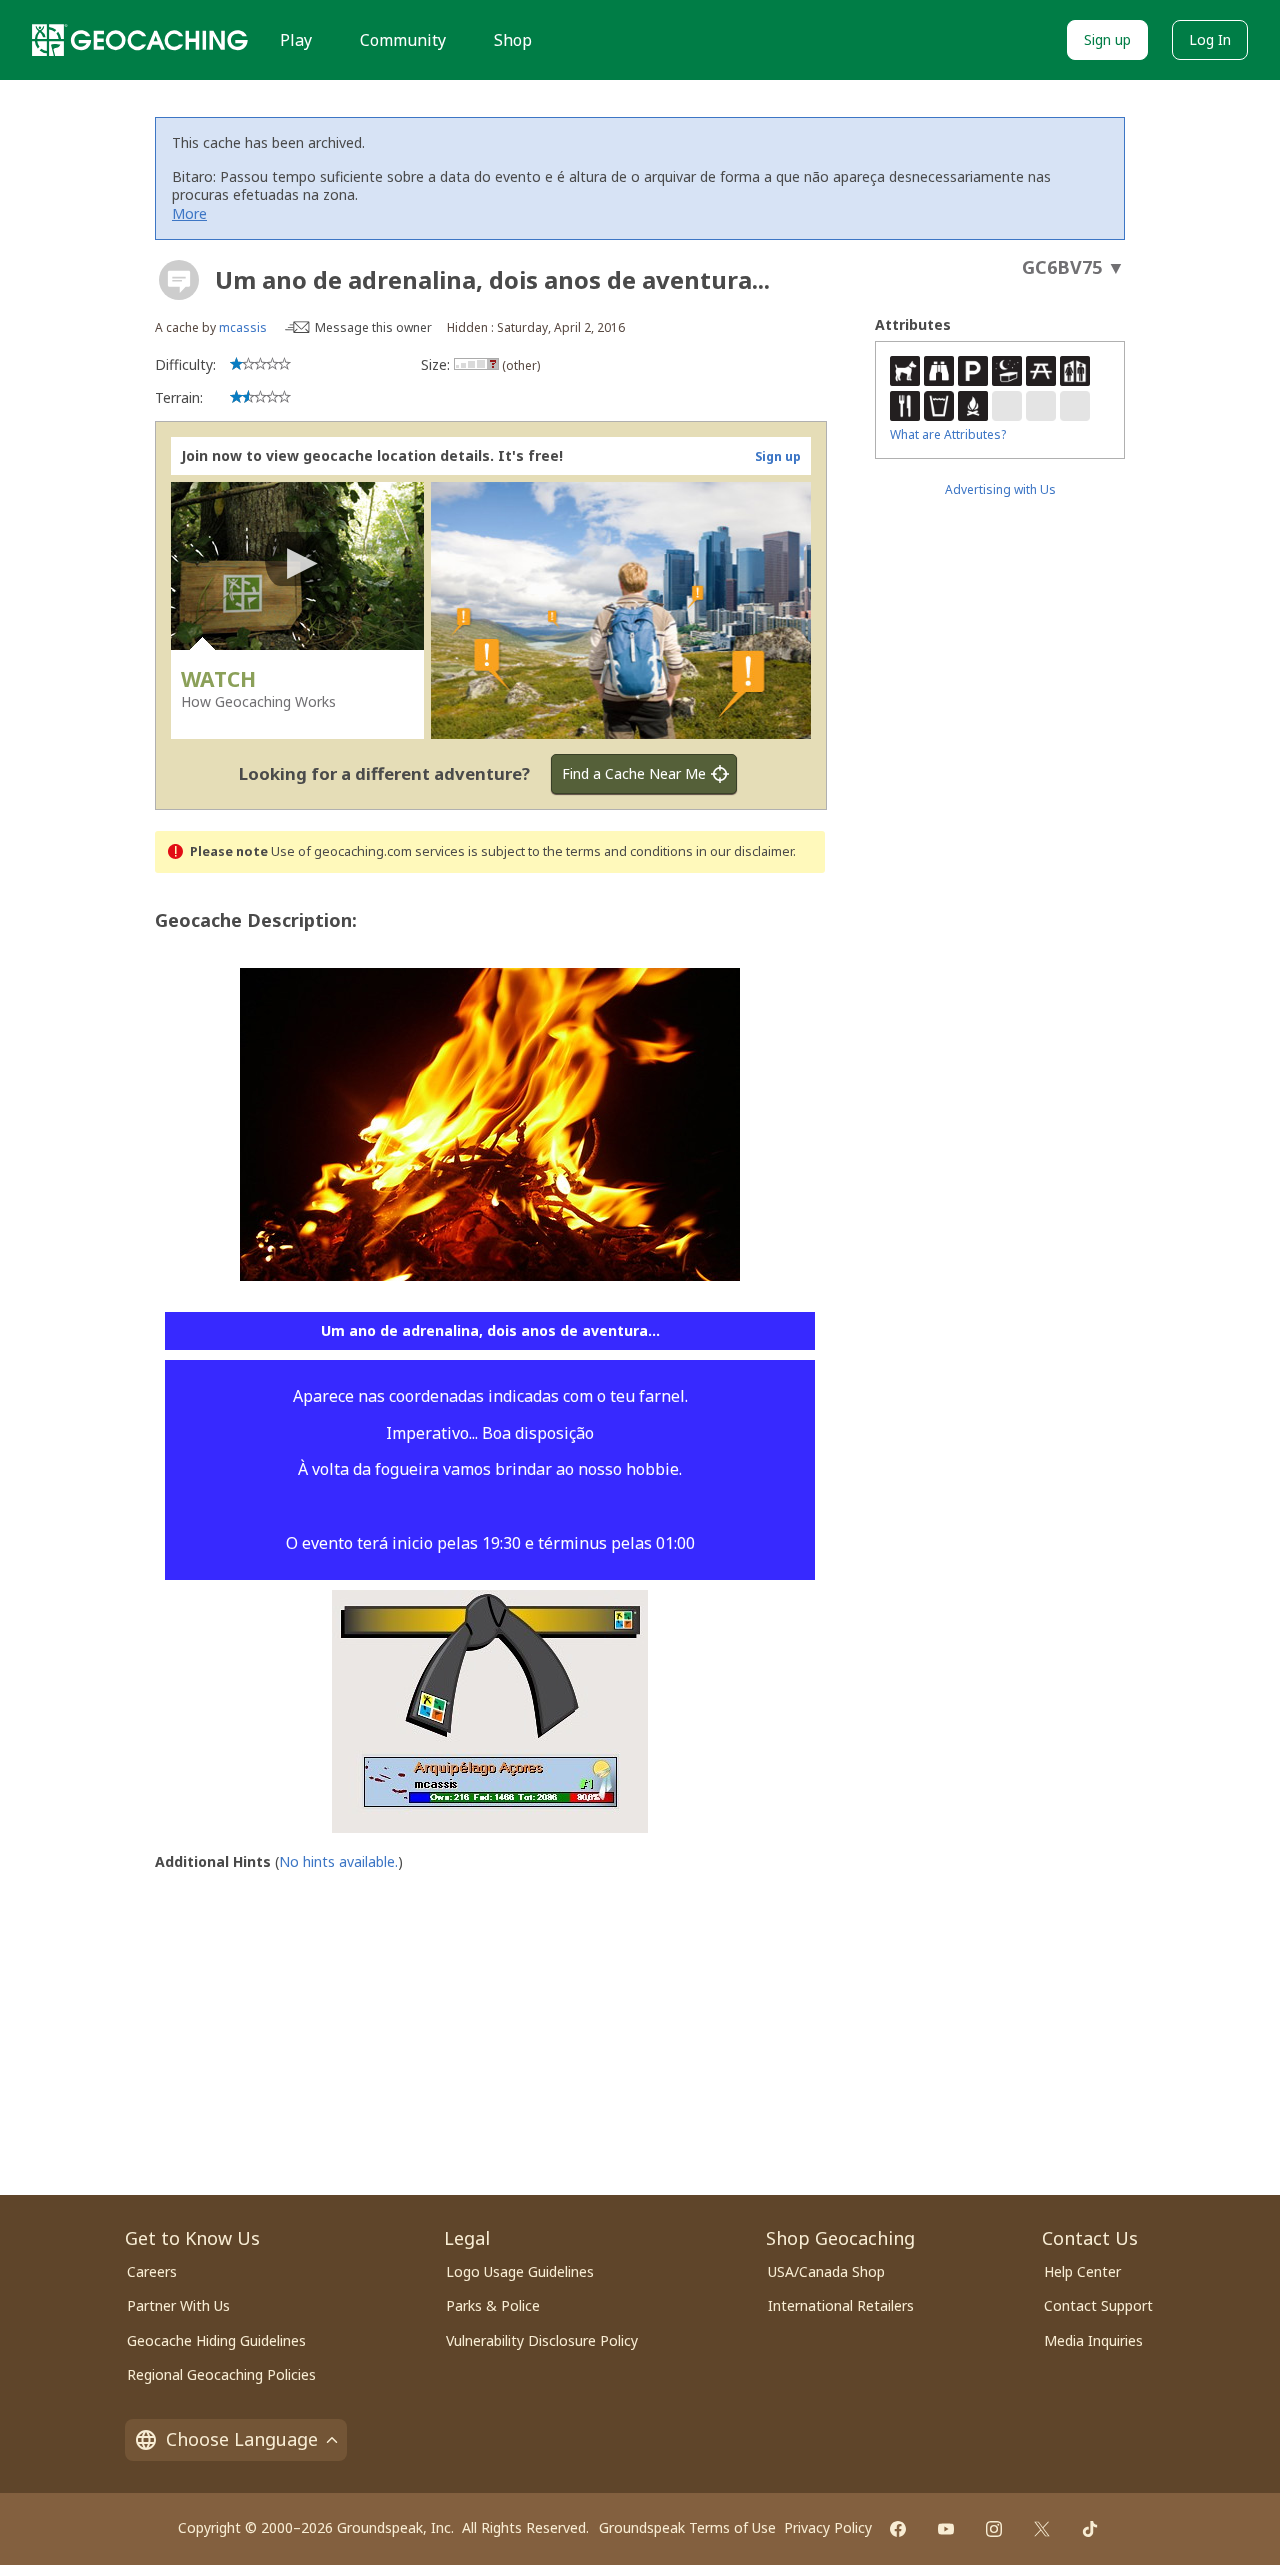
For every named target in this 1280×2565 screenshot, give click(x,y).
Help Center (1082, 2271)
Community (403, 40)
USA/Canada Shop (826, 2271)
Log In (1210, 39)
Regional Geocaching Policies (221, 2374)
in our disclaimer (744, 851)
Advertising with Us (1000, 489)
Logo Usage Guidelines (520, 2271)
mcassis (243, 327)
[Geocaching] (140, 40)
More (189, 213)
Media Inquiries (1093, 2340)
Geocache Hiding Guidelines (216, 2340)
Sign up (1107, 39)
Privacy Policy (828, 2527)
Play (296, 40)
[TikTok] (1090, 2529)
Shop (513, 40)
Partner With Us (178, 2305)
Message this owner (373, 327)
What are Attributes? (948, 434)
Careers (152, 2271)
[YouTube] (946, 2529)
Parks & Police (493, 2305)
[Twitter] (1042, 2529)
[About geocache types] (179, 280)
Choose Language (242, 2439)
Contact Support (1098, 2305)
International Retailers (841, 2305)
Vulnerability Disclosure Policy (542, 2340)
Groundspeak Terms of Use (687, 2527)
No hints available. (338, 1861)
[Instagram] (994, 2529)
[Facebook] (898, 2529)
